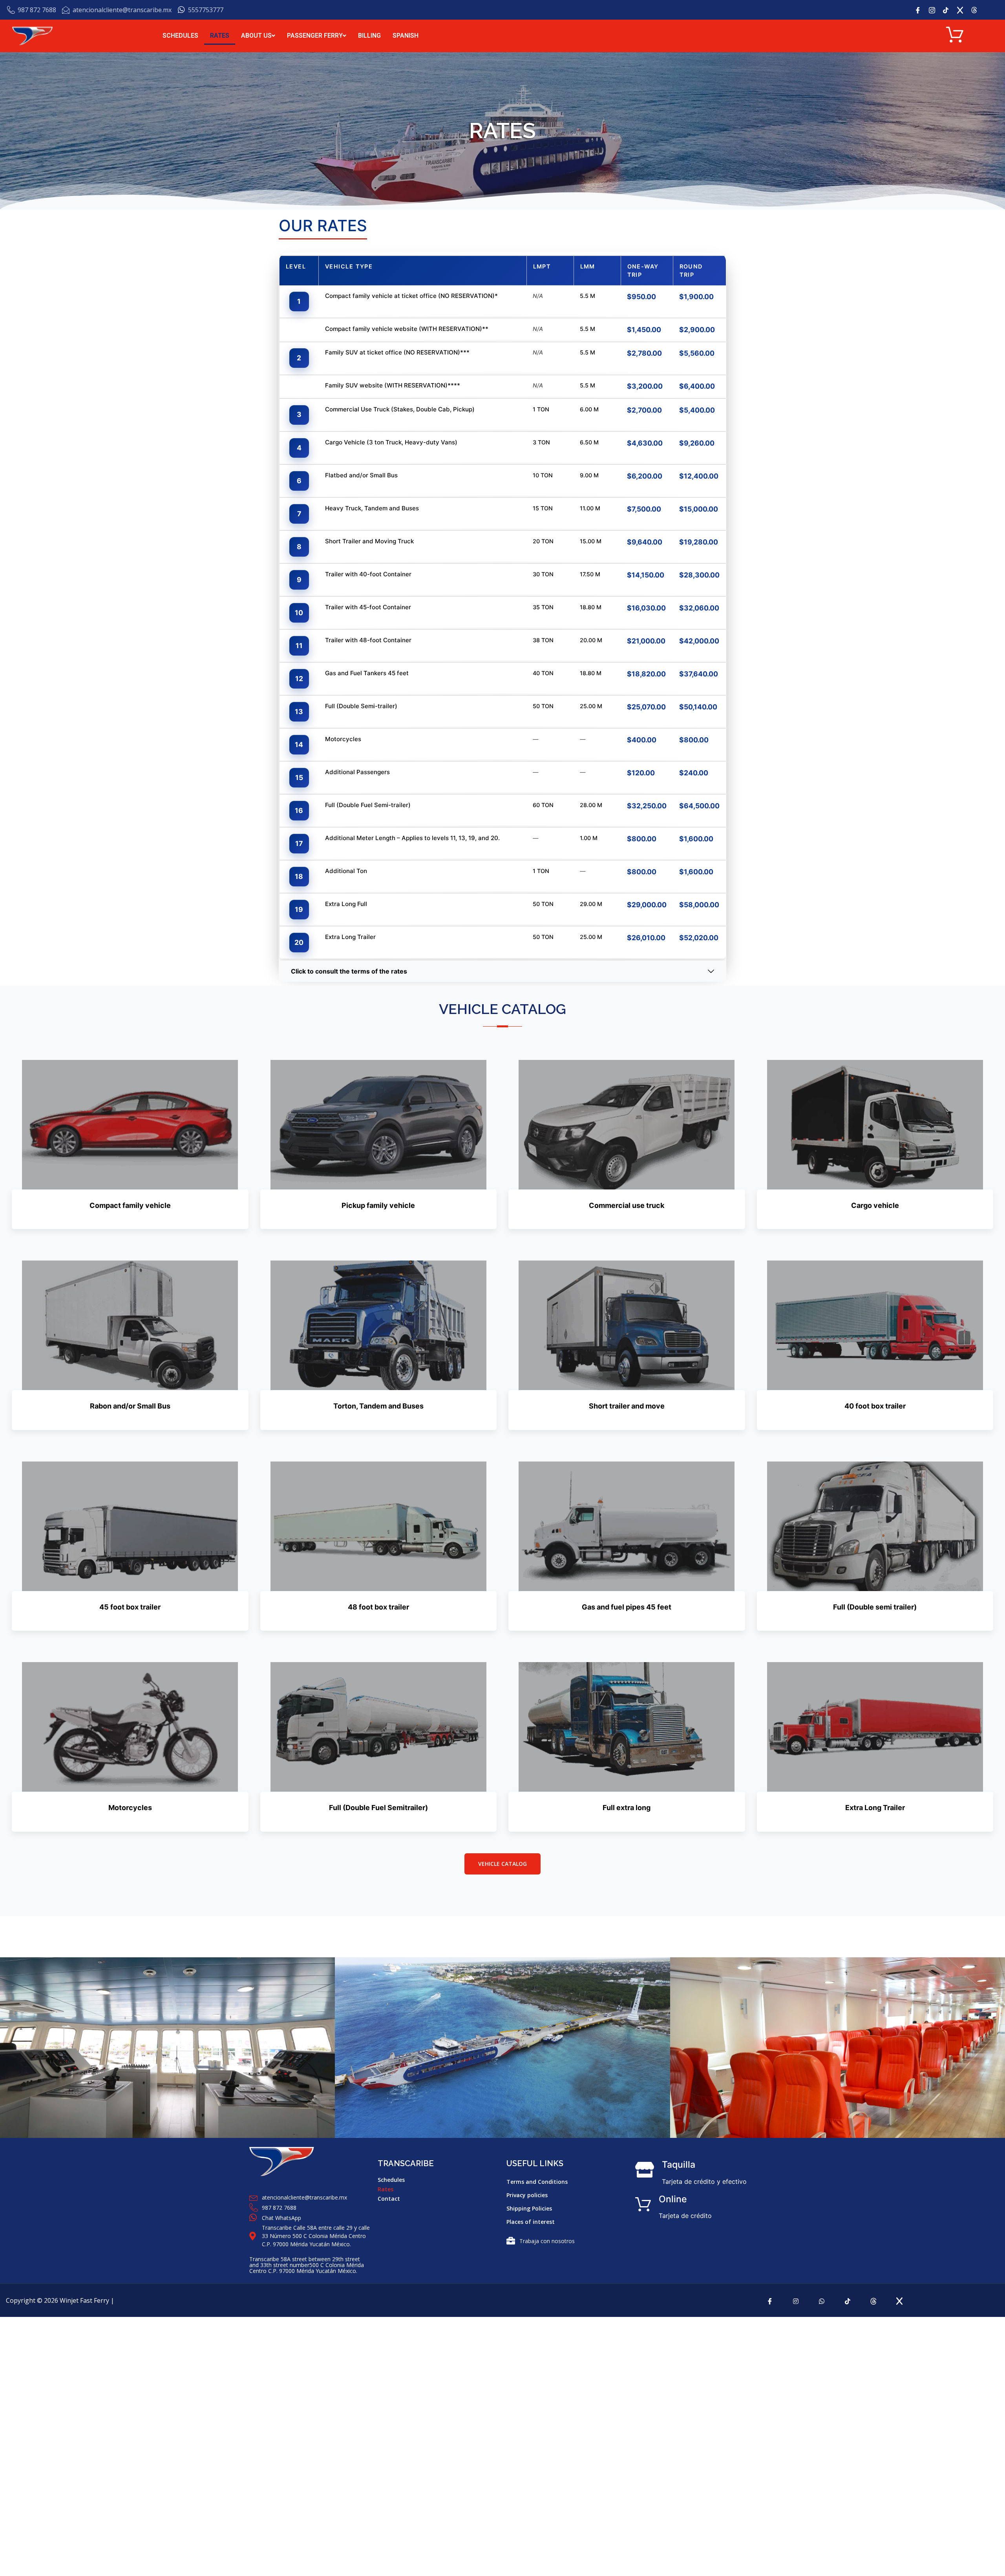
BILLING (369, 36)
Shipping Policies (529, 2208)
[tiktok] (848, 2300)
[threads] (977, 10)
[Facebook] (921, 10)
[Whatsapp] (822, 2300)
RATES (220, 36)
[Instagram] (935, 10)
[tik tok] (949, 10)
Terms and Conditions (537, 2182)
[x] (963, 10)
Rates (386, 2189)
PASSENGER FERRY (315, 36)
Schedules (391, 2180)
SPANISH (406, 36)
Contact (389, 2199)
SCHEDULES (180, 36)
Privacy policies (527, 2195)
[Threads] (873, 2300)
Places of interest (531, 2222)
